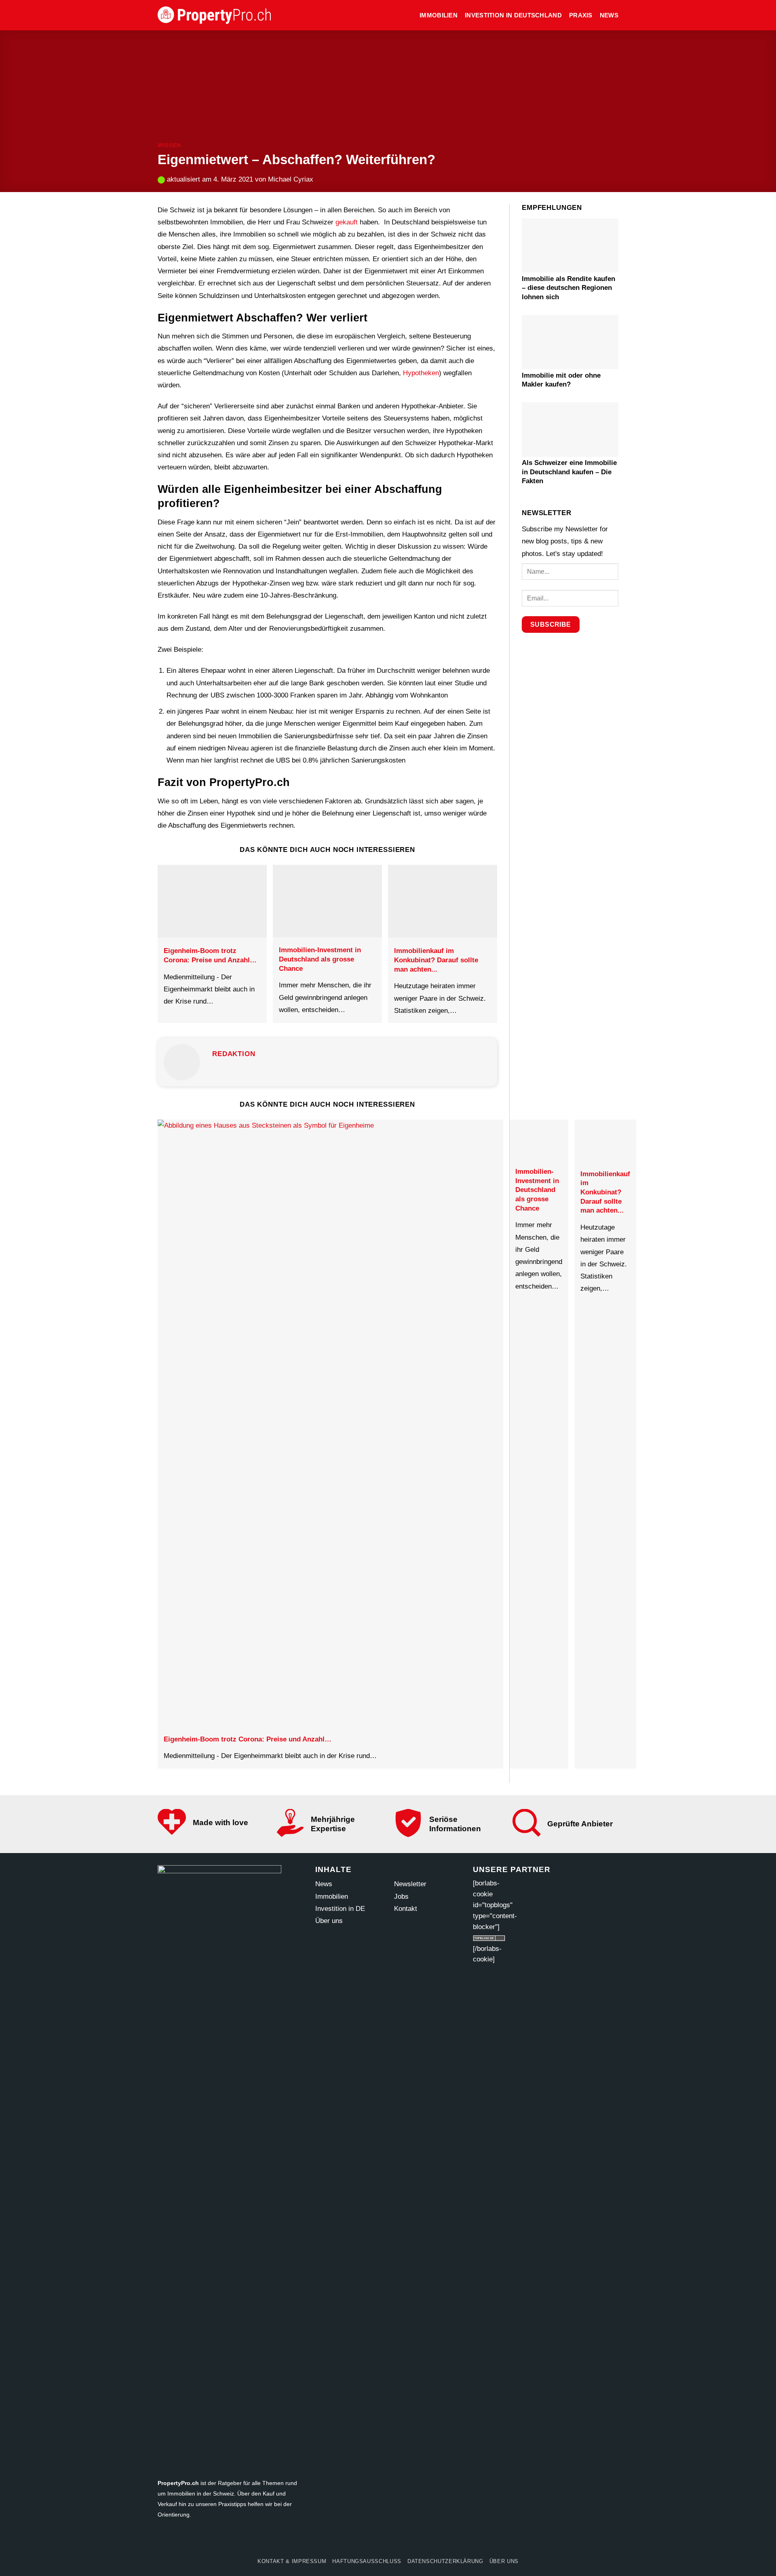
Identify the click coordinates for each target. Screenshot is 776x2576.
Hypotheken (421, 373)
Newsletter (410, 1884)
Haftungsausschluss (367, 2561)
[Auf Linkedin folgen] (433, 2540)
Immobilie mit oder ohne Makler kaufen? (561, 379)
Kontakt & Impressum (292, 2561)
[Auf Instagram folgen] (358, 2540)
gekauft (347, 222)
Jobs (401, 1897)
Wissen (169, 145)
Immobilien (439, 15)
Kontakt (406, 1909)
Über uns (329, 1921)
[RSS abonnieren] (418, 2540)
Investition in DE (340, 1909)
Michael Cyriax (291, 179)
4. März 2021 (233, 179)
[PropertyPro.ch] (214, 15)
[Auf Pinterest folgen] (403, 2540)
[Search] (409, 15)
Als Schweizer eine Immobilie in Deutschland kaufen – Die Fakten (569, 472)
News (609, 15)
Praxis (581, 15)
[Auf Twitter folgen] (373, 2540)
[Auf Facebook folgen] (343, 2540)
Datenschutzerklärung (445, 2561)
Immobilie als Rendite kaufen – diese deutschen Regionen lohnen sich (568, 287)
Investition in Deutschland (513, 15)
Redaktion (234, 1054)
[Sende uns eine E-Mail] (388, 2540)
